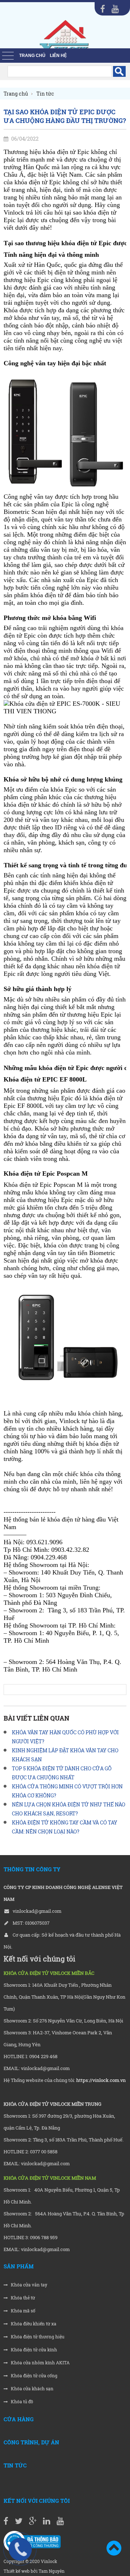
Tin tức (15, 2465)
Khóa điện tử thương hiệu (37, 2337)
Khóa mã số (23, 2311)
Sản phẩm (19, 2266)
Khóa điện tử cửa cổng (34, 2376)
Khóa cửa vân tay (29, 2285)
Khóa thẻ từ (22, 2298)
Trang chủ (32, 56)
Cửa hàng (19, 2419)
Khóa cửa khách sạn (32, 2389)
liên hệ (58, 56)
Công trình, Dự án (31, 2442)
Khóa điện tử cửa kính (33, 2350)
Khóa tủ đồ (21, 2402)
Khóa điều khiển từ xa (33, 2324)
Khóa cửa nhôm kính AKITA (40, 2363)
